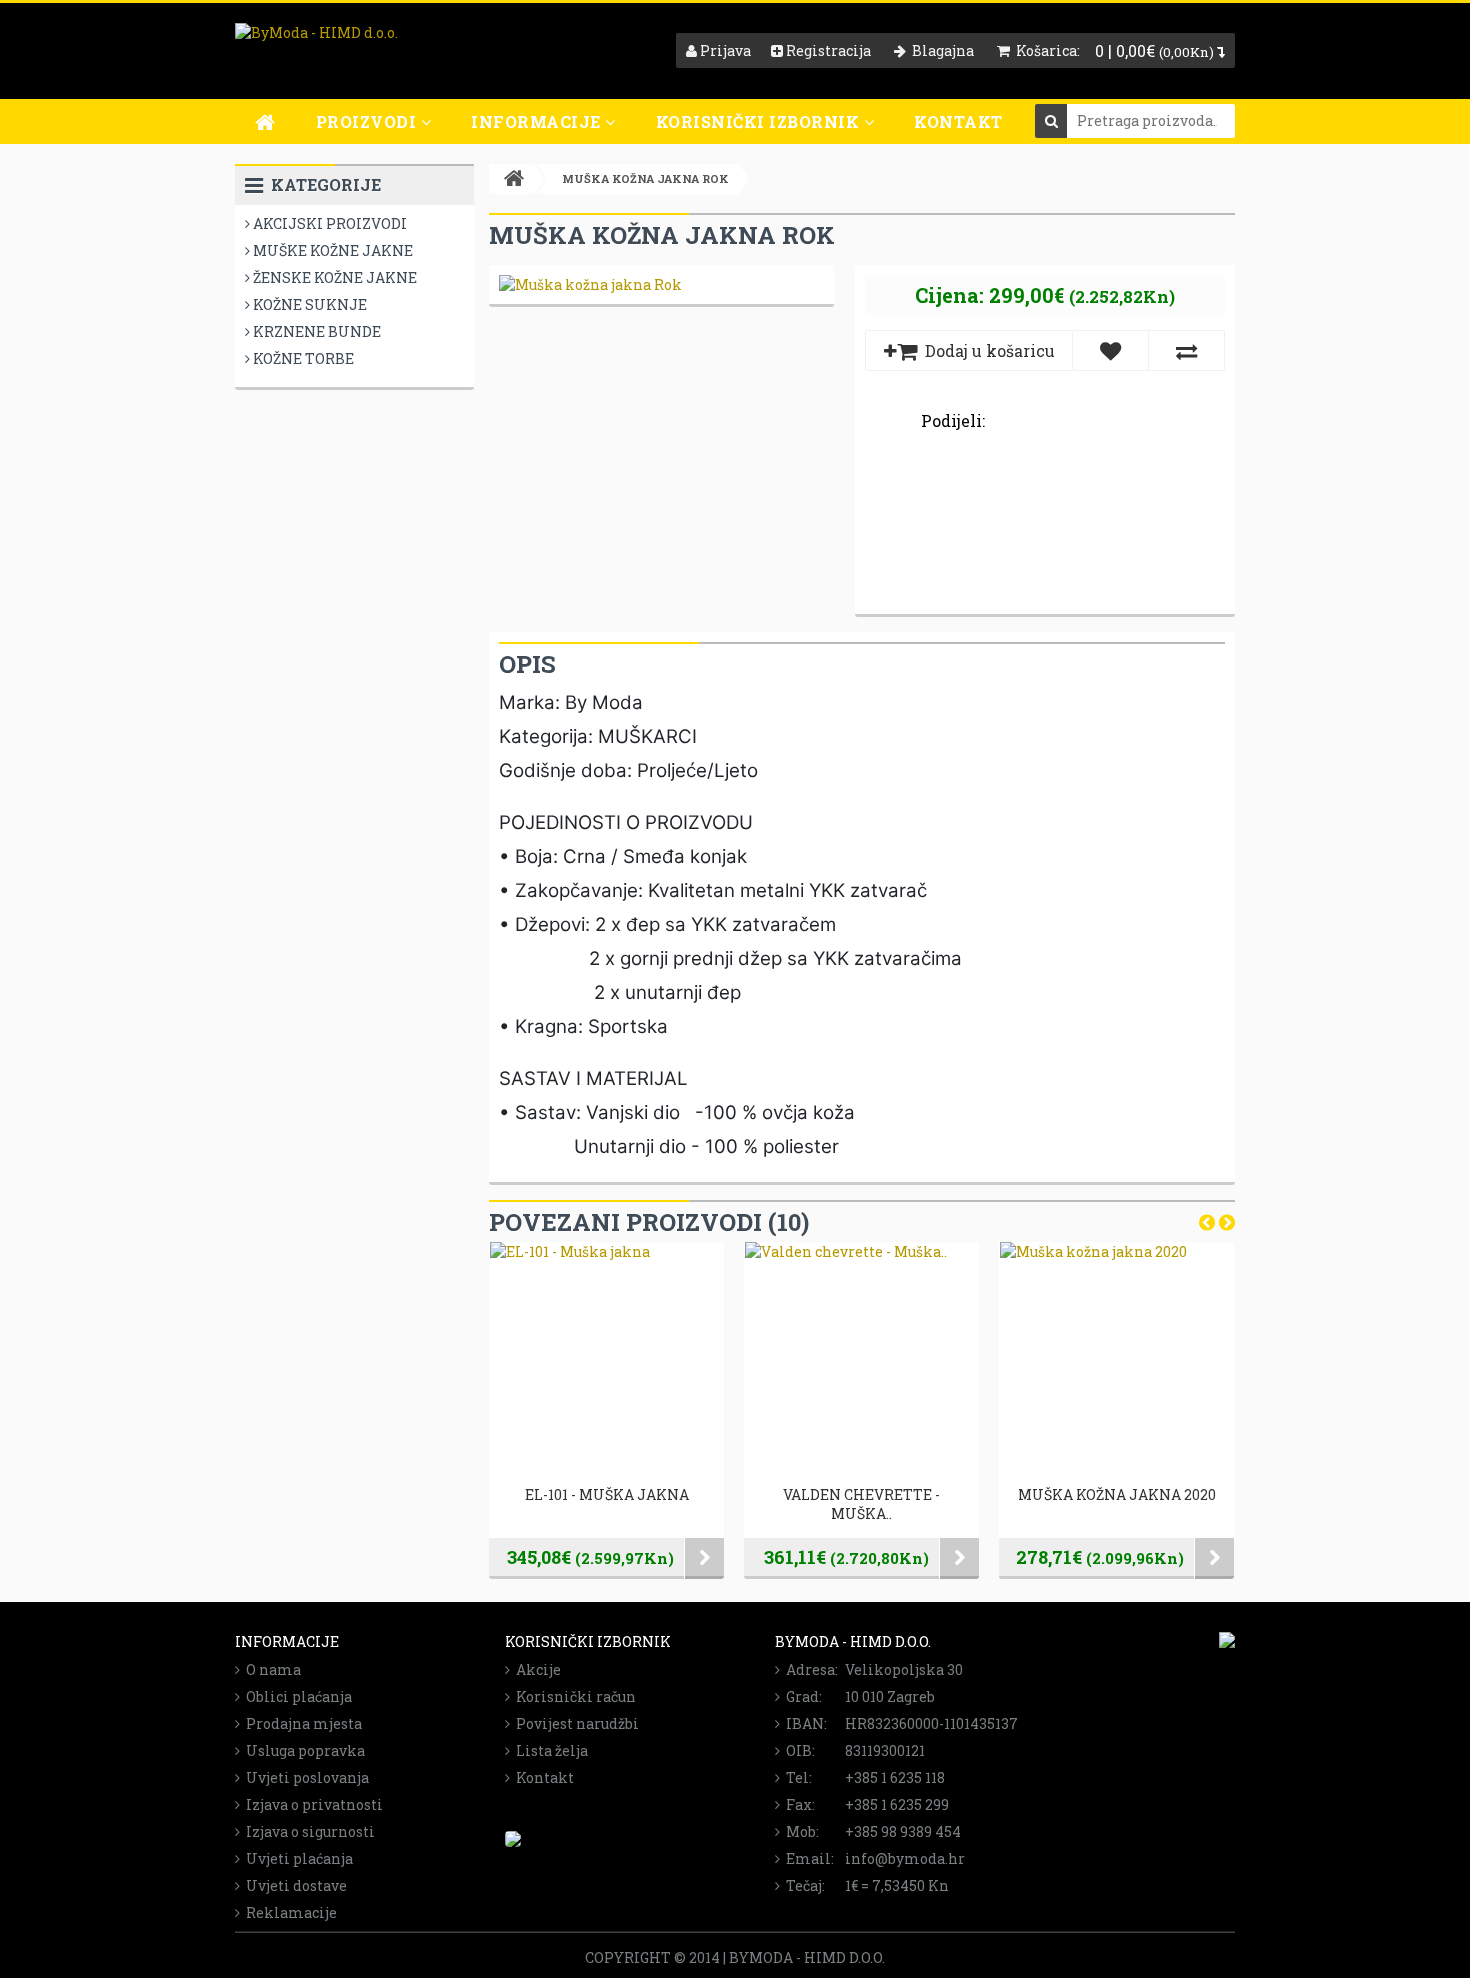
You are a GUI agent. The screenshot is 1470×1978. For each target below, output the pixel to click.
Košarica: (1045, 50)
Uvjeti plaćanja (296, 1858)
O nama (270, 1669)
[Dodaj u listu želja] (1110, 350)
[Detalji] (704, 1558)
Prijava (724, 50)
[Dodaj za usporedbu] (1186, 350)
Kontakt (958, 121)
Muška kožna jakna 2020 (1117, 1494)
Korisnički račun (573, 1696)
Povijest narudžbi (574, 1723)
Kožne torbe (302, 358)
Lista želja (549, 1750)
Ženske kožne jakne (333, 277)
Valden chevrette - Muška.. (861, 1504)
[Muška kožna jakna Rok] (590, 284)
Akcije (535, 1669)
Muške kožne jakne (331, 250)
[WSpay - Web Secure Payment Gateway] (513, 1841)
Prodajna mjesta (301, 1723)
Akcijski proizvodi (328, 223)
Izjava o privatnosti (311, 1804)
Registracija (827, 50)
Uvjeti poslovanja (304, 1777)
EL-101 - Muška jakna (607, 1494)
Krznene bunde (315, 331)
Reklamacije (288, 1912)
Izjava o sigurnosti (307, 1831)
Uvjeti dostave (293, 1885)
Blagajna (940, 50)
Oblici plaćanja (296, 1696)
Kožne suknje (308, 304)
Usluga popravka (302, 1750)
